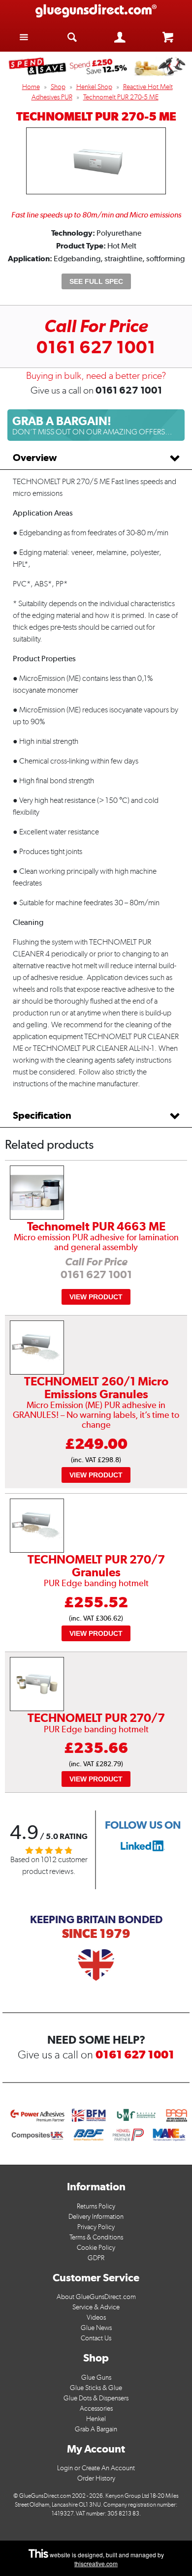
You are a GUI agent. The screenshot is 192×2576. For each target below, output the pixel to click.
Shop (58, 87)
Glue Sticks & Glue (96, 2388)
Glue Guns (96, 2377)
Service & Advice (96, 2307)
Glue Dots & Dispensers (96, 2398)
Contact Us (96, 2338)
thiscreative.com (96, 2563)
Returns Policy (96, 2206)
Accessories (96, 2408)
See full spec (96, 281)
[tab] (96, 458)
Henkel (96, 2419)
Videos (96, 2317)
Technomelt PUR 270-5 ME (121, 97)
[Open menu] (24, 37)
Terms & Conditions (96, 2237)
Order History (96, 2478)
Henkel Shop (94, 87)
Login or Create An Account (96, 2468)
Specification (42, 1115)
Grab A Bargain (96, 2429)
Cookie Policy (96, 2248)
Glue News (96, 2328)
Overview (35, 458)
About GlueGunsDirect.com (96, 2297)
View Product (96, 1297)
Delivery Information (96, 2217)
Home (31, 87)
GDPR (96, 2258)
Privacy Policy (96, 2227)
